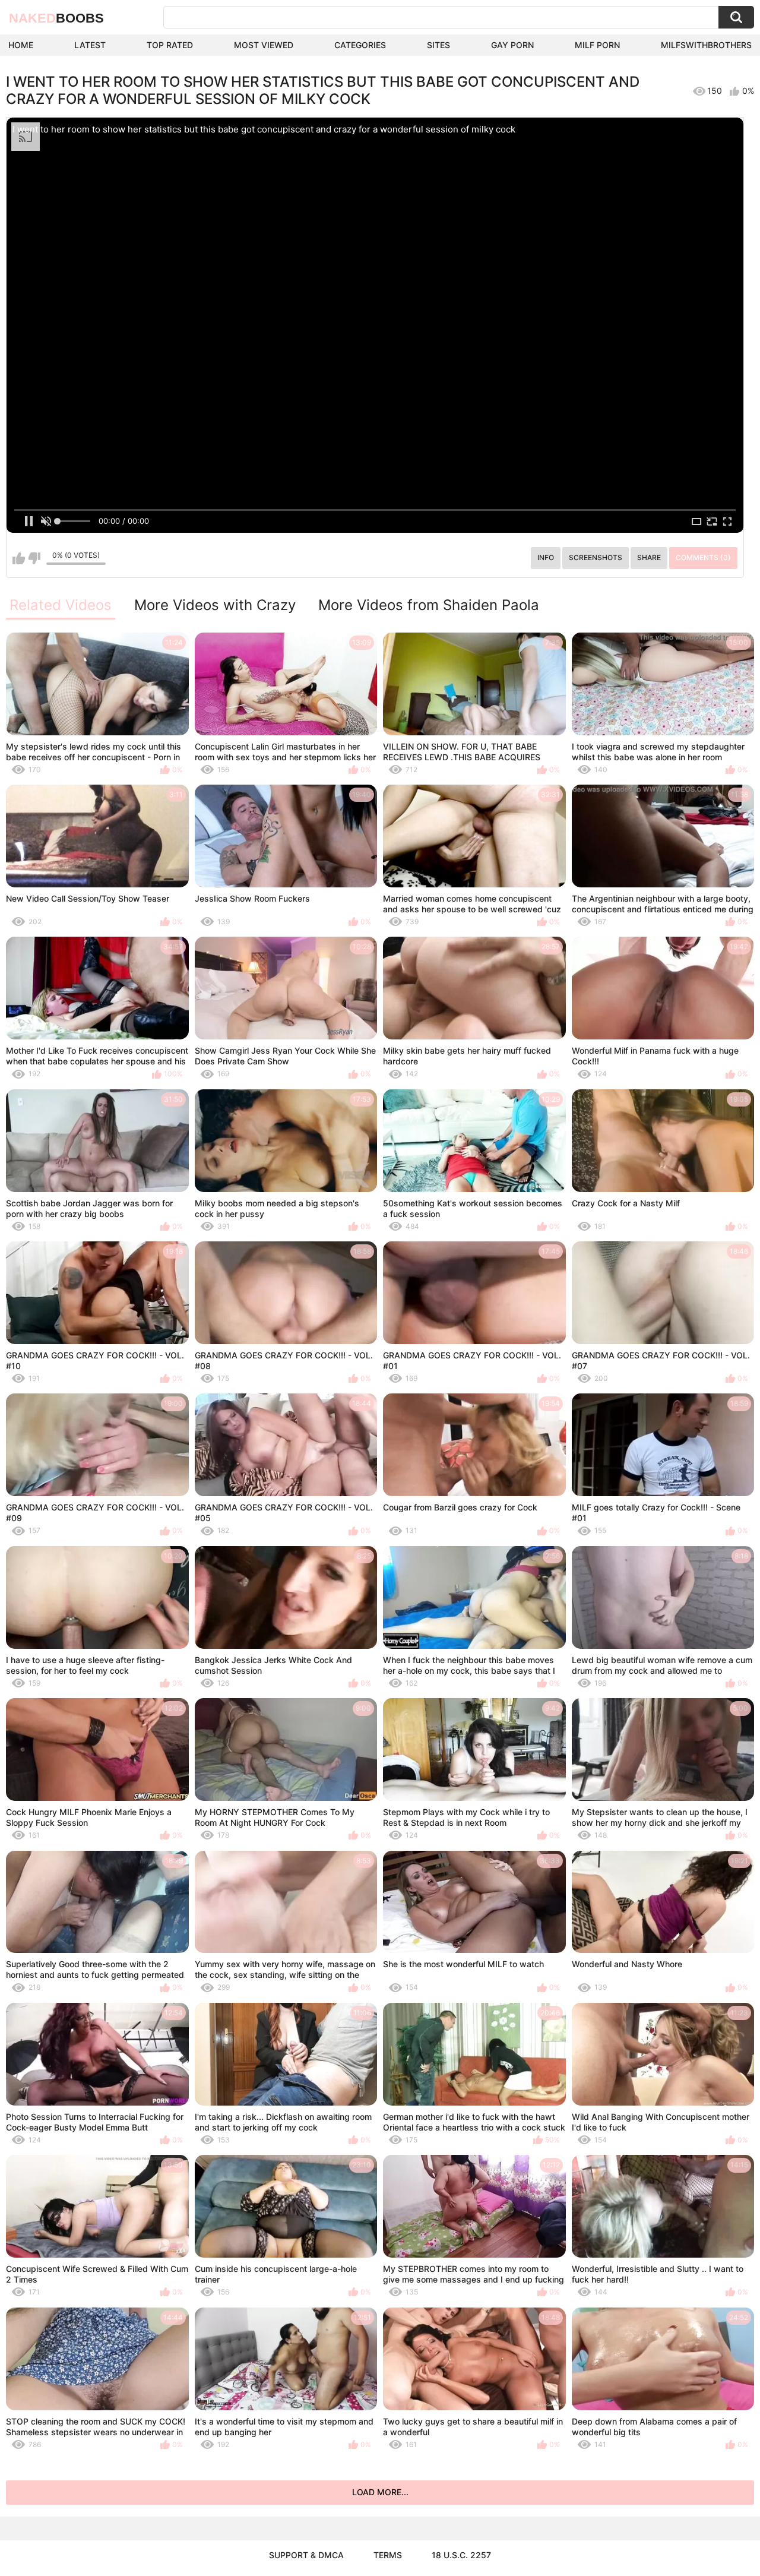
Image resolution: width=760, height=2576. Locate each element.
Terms (388, 2555)
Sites (438, 45)
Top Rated (170, 45)
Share (649, 557)
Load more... (380, 2492)
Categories (360, 45)
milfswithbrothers (706, 45)
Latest (90, 45)
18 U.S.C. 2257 (461, 2555)
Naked (56, 18)
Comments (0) (703, 557)
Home (21, 45)
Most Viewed (264, 45)
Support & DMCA (306, 2555)
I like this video (19, 558)
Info (546, 557)
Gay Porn (512, 45)
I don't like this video (34, 558)
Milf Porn (597, 45)
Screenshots (596, 557)
